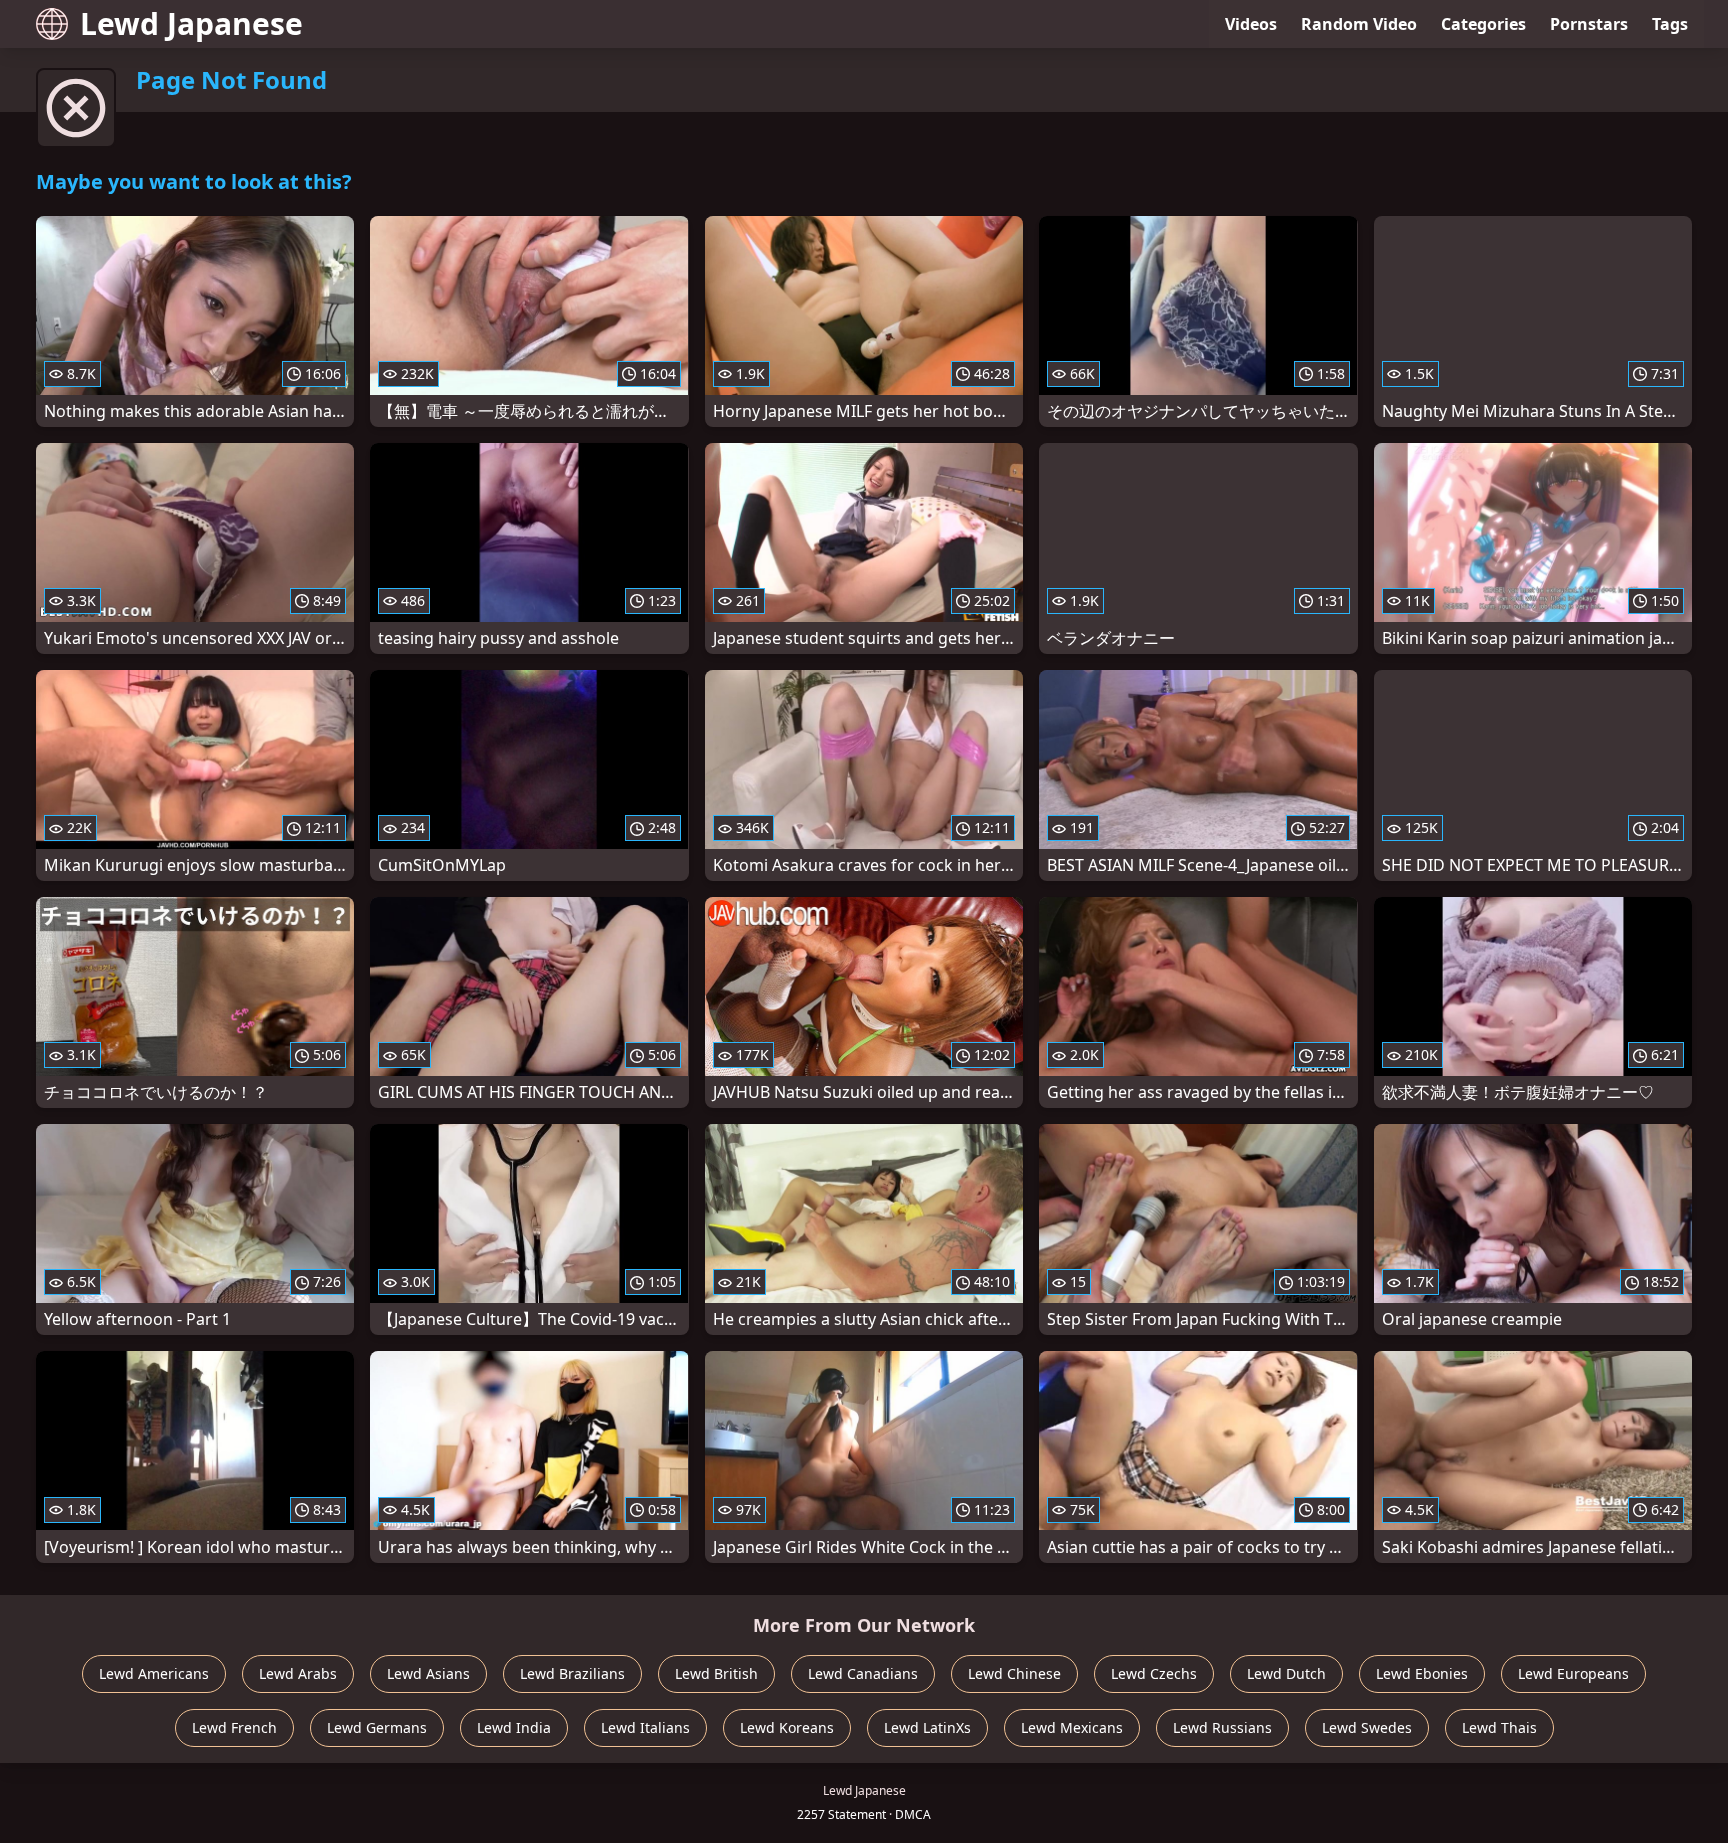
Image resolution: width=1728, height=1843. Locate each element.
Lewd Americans (154, 1673)
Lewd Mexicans (1072, 1727)
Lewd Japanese (191, 23)
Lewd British (716, 1673)
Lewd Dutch (1286, 1673)
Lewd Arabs (298, 1673)
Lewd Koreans (787, 1727)
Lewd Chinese (1014, 1673)
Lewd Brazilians (572, 1673)
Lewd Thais (1499, 1727)
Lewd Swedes (1367, 1727)
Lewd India (514, 1727)
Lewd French (234, 1727)
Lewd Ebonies (1422, 1673)
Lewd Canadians (863, 1673)
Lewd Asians (428, 1673)
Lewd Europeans (1573, 1673)
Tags (1670, 24)
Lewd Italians (645, 1727)
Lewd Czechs (1154, 1673)
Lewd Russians (1222, 1727)
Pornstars (1589, 24)
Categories (1483, 24)
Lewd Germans (377, 1727)
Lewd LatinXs (927, 1727)
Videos (1251, 24)
